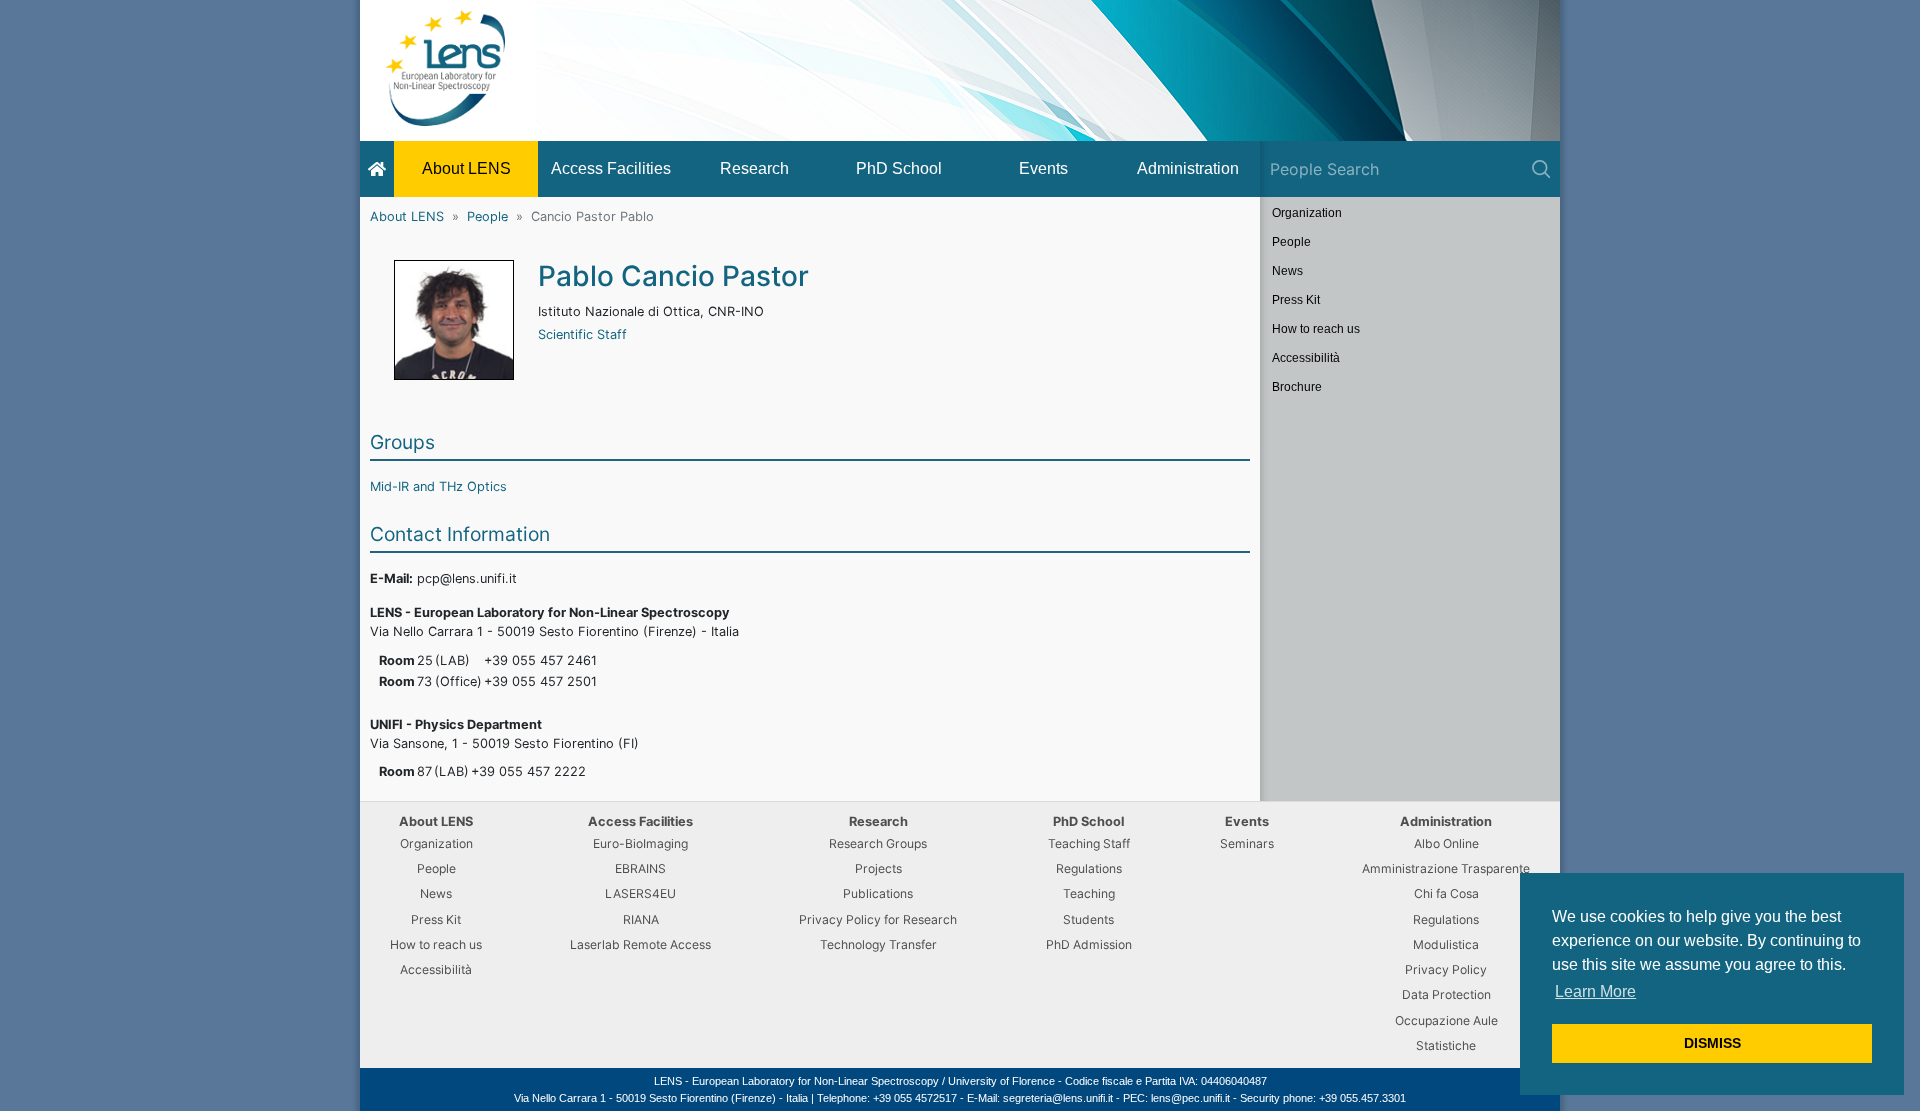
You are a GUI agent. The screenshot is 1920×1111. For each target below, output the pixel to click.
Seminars (1247, 843)
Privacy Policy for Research (878, 919)
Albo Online (1446, 843)
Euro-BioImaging (640, 843)
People (487, 216)
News (1287, 271)
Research (754, 168)
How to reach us (1316, 329)
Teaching (1089, 893)
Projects (878, 868)
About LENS (466, 168)
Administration (1188, 168)
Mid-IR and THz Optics (438, 486)
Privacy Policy (1446, 969)
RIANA (641, 919)
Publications (878, 893)
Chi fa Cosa (1446, 893)
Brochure (1297, 387)
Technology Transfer (878, 944)
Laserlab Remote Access (640, 944)
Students (1088, 919)
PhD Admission (1089, 944)
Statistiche (1446, 1045)
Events (1043, 168)
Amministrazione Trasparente (1446, 868)
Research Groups (878, 843)
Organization (1307, 213)
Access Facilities (611, 168)
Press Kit (1296, 300)
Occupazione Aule (1446, 1020)
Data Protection (1446, 994)
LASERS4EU (640, 893)
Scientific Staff (582, 334)
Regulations (1089, 868)
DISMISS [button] (1712, 1043)
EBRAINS (640, 868)
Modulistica (1446, 944)
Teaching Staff (1089, 843)
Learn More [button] (1595, 991)
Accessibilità (1306, 358)
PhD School (899, 168)
